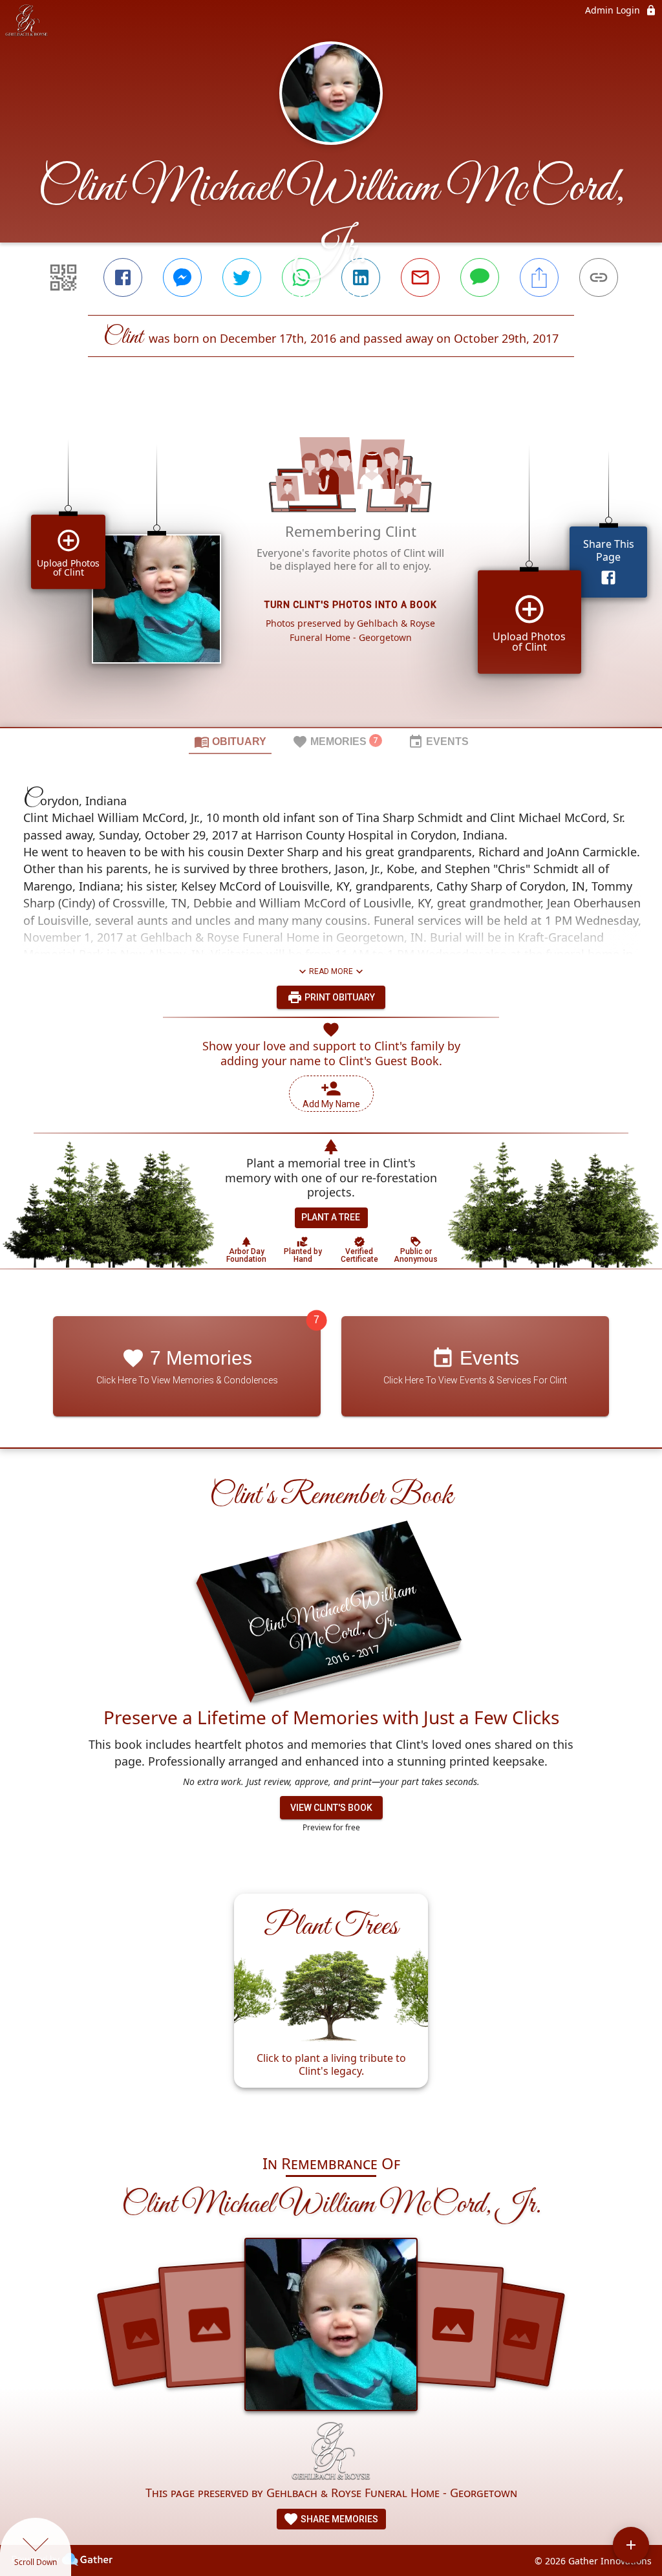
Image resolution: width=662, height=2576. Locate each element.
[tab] (230, 741)
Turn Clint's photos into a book (351, 605)
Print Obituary (339, 997)
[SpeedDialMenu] (631, 2545)
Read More (331, 971)
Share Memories (338, 2519)
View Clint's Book (331, 1808)
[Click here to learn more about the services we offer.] (331, 2453)
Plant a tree (331, 1217)
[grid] (331, 564)
